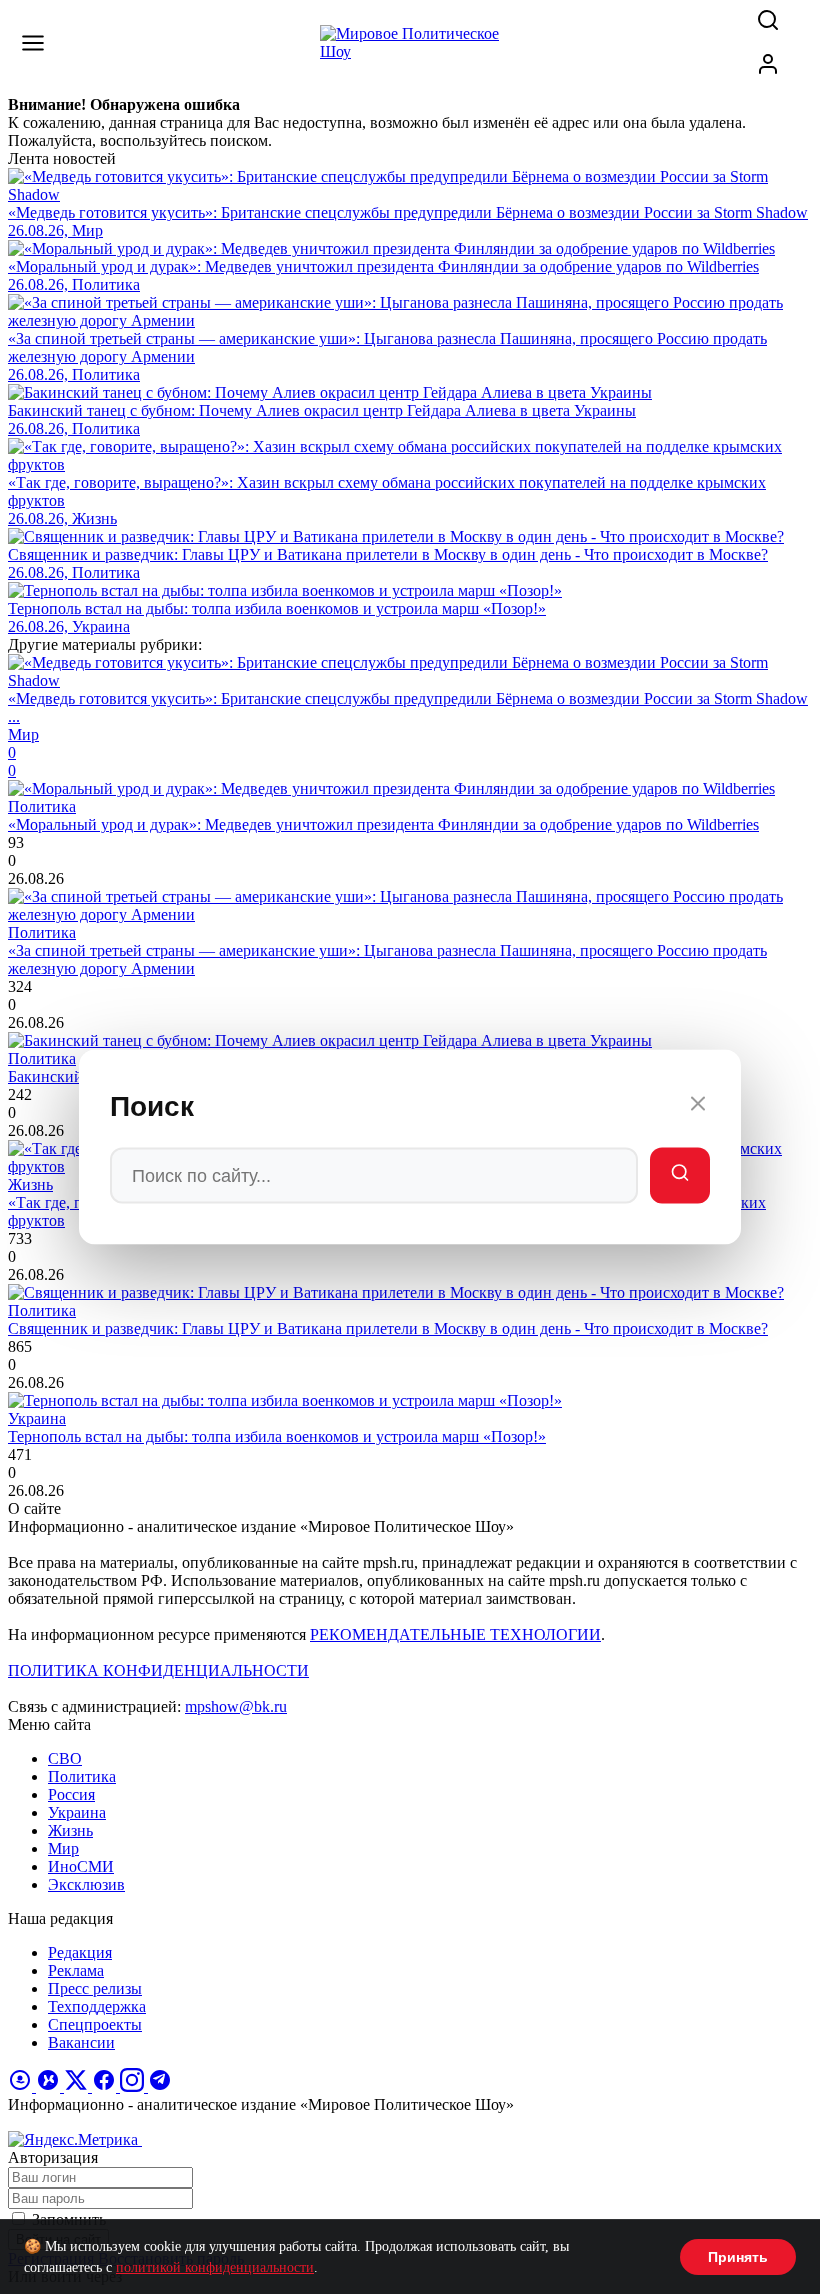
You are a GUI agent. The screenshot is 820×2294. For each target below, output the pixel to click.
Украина (77, 1812)
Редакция (80, 1952)
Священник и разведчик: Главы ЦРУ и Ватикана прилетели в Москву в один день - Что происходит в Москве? (388, 1328)
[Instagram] (134, 2086)
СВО (65, 1758)
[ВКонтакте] (50, 2086)
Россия (71, 1794)
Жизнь (70, 1830)
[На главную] (410, 52)
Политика (82, 1776)
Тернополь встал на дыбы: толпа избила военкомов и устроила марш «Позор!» (277, 1436)
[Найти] (680, 1176)
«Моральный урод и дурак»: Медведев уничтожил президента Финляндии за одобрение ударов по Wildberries (383, 824)
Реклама (76, 1970)
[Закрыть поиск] (698, 1107)
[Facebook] (106, 2086)
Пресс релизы (95, 1988)
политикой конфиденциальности (215, 2267)
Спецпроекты (95, 2024)
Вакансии (81, 2042)
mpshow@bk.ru (236, 1706)
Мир (63, 1848)
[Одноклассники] (22, 2086)
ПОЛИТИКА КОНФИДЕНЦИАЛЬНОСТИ (158, 1670)
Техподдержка (97, 2006)
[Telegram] (160, 2086)
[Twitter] (78, 2086)
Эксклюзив (86, 1884)
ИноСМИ (81, 1866)
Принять (738, 2257)
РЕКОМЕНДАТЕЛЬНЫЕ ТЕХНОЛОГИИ (455, 1634)
